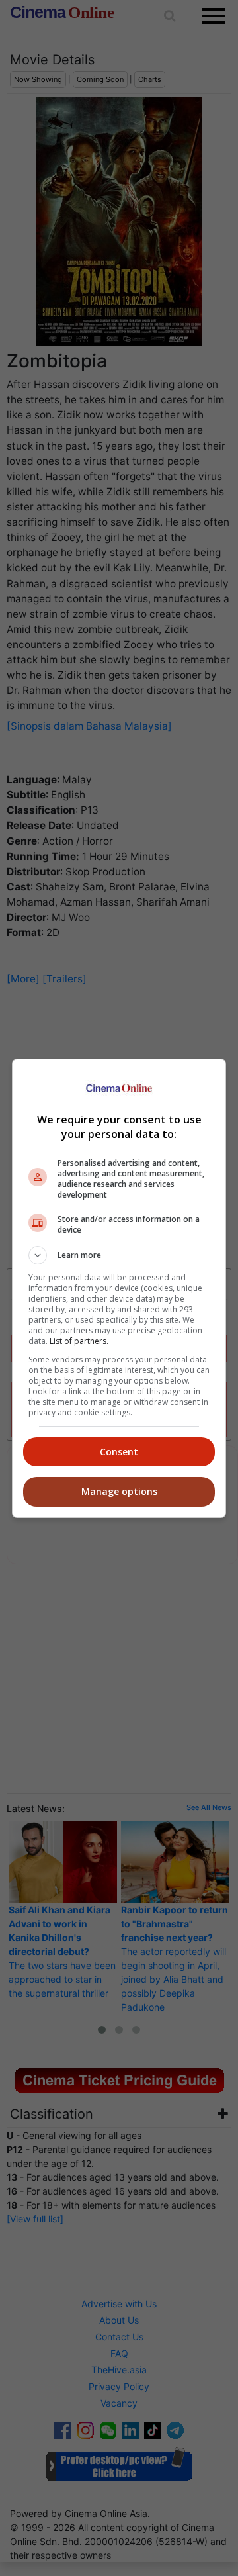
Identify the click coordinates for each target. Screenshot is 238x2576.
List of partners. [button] (79, 1341)
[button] (119, 1255)
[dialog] (119, 1288)
